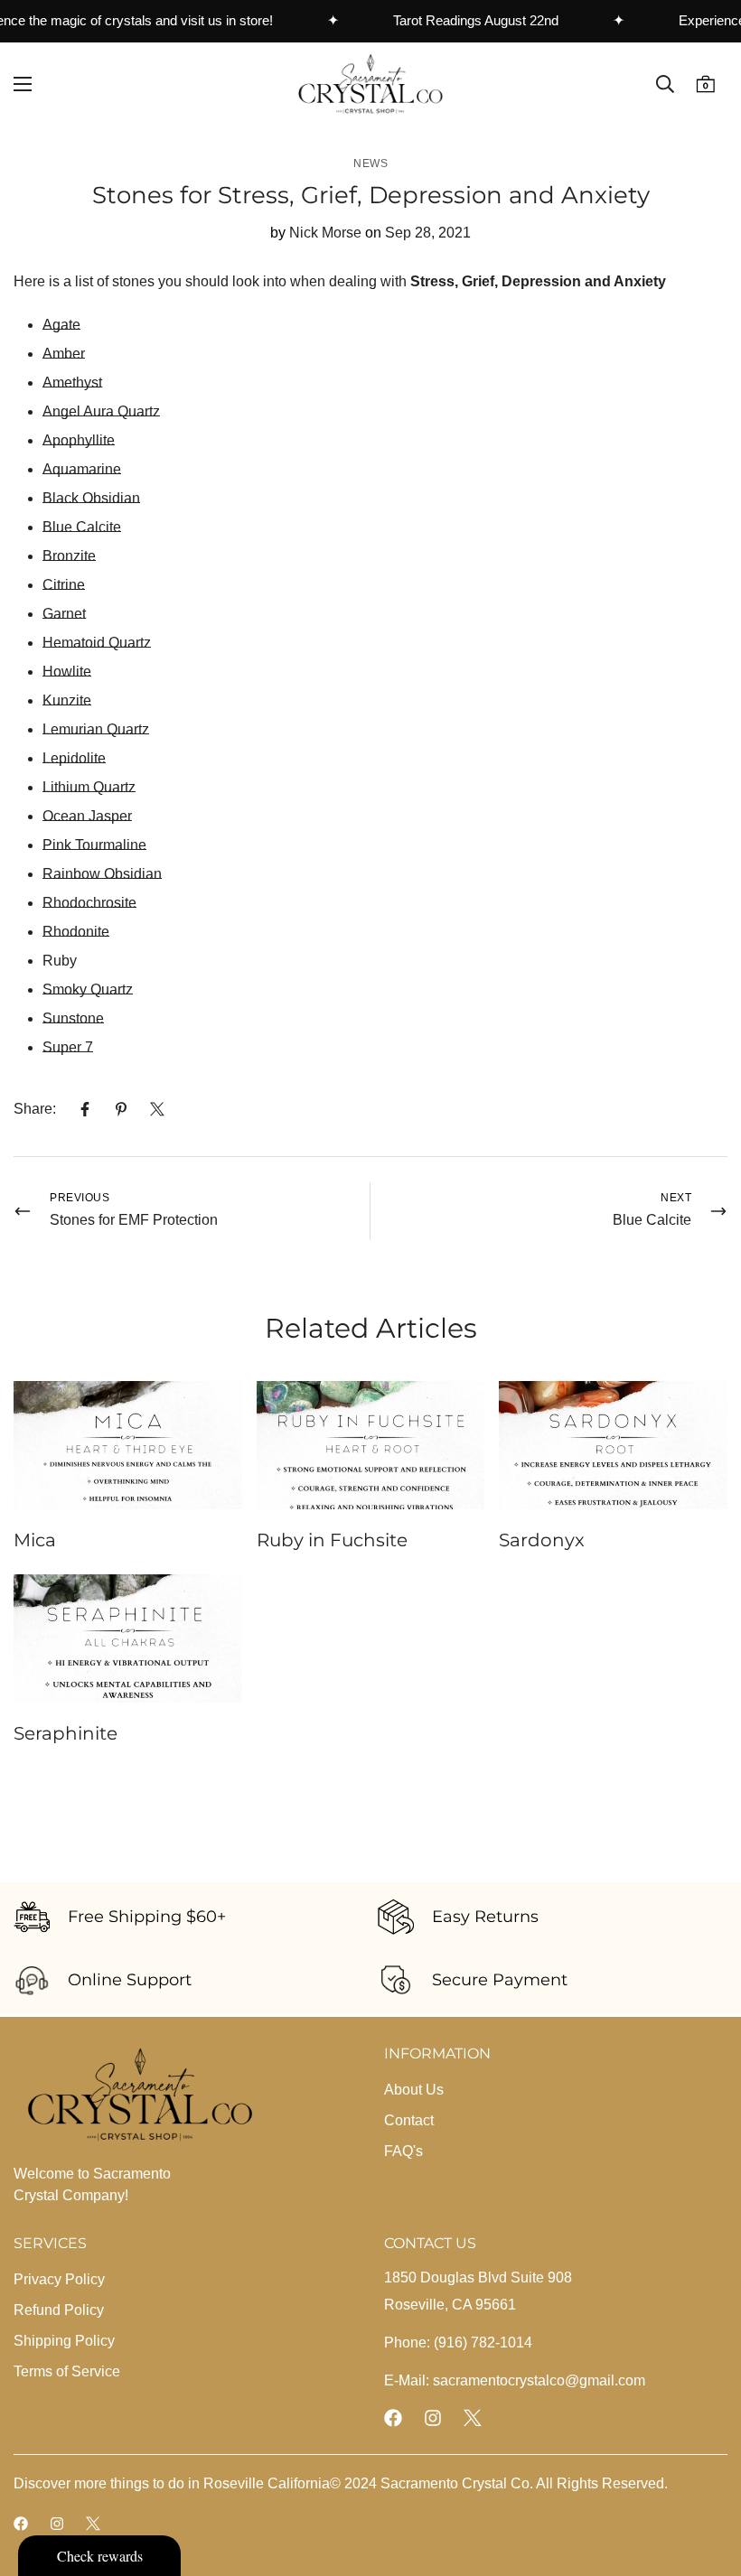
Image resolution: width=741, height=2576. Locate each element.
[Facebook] (85, 1109)
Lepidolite (74, 758)
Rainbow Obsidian (102, 874)
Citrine (64, 585)
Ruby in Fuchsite (332, 1540)
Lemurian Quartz (96, 729)
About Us (414, 2090)
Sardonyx (542, 1540)
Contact (409, 2120)
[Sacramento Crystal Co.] (370, 84)
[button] (705, 84)
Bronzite (69, 556)
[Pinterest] (121, 1109)
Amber (64, 354)
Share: (35, 1109)
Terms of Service (67, 2371)
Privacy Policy (59, 2279)
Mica (35, 1540)
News (370, 163)
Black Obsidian (91, 498)
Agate (61, 325)
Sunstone (73, 1018)
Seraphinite (66, 1733)
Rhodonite (76, 932)
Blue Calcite (82, 527)
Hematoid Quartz (97, 643)
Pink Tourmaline (94, 845)
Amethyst (72, 383)
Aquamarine (82, 469)
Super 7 (68, 1047)
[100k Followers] (433, 2418)
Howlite (67, 672)
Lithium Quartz (89, 787)
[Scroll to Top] (706, 2478)
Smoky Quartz (88, 989)
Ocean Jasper (87, 816)
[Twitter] (157, 1109)
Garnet (64, 614)
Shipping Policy (64, 2341)
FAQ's (403, 2151)
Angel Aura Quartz (101, 411)
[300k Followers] (393, 2418)
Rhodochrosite (89, 903)
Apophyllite (79, 440)
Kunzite (67, 700)
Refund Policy (59, 2310)
